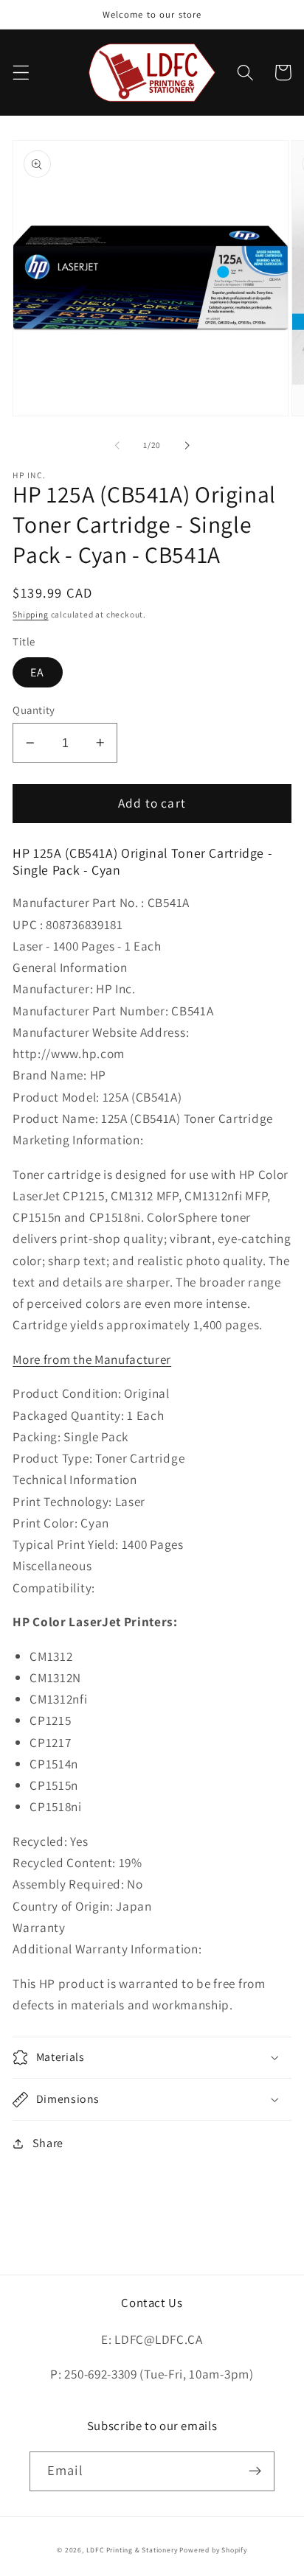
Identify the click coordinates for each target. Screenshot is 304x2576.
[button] (21, 73)
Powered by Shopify (213, 2550)
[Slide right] (187, 445)
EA (37, 672)
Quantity (34, 710)
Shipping (30, 614)
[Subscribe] (255, 2471)
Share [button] (48, 2143)
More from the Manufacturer (92, 1359)
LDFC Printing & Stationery (132, 2550)
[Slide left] (117, 445)
